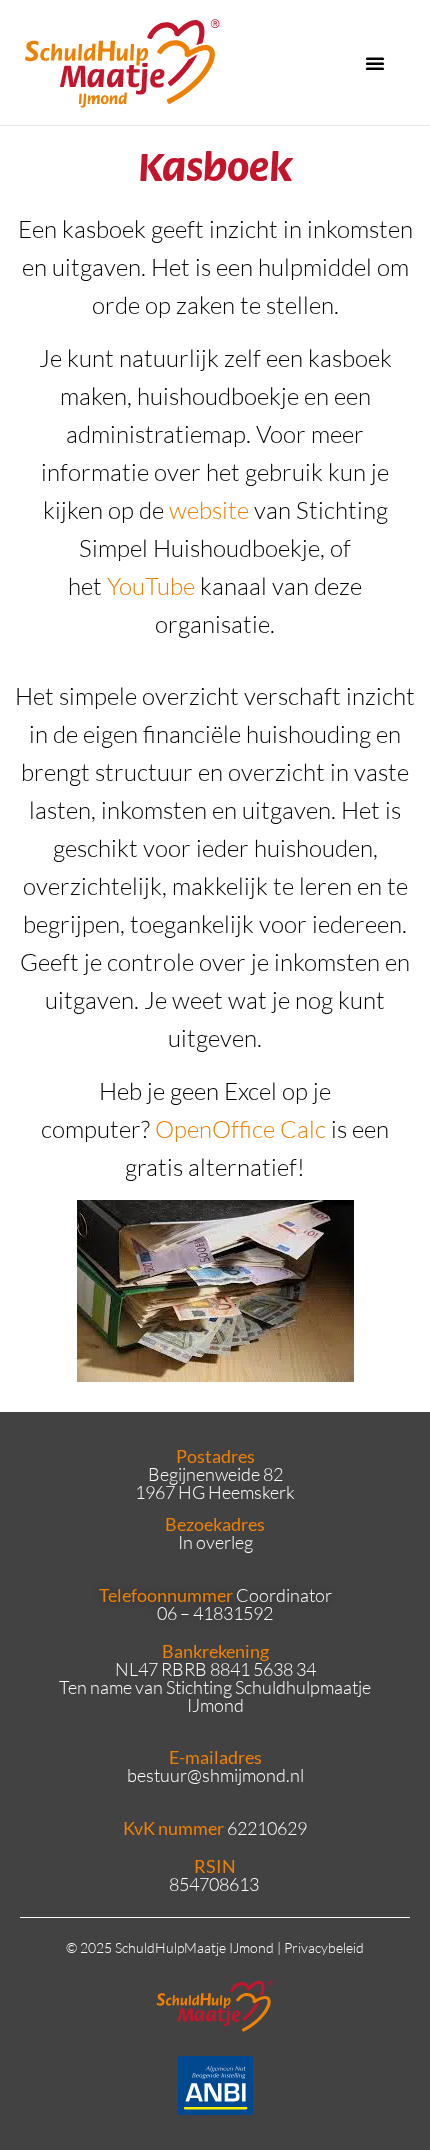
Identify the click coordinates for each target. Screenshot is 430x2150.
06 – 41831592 (215, 1613)
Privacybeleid (324, 1947)
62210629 (267, 1828)
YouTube (151, 586)
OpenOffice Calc (243, 1129)
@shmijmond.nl (245, 1775)
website (209, 510)
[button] (375, 63)
